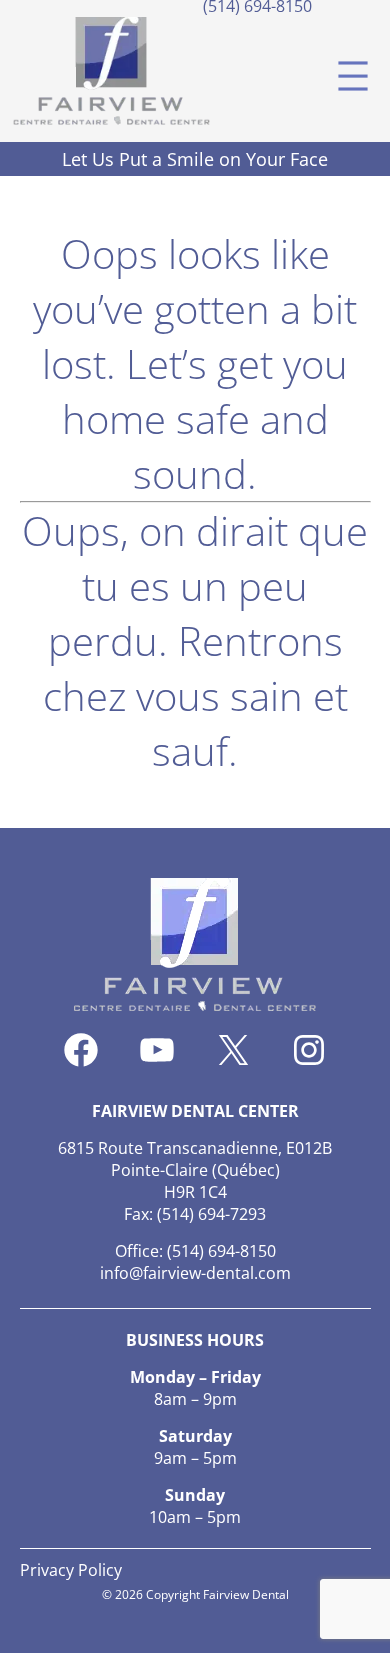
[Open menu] (353, 76)
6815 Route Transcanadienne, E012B (195, 1148)
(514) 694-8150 (221, 1251)
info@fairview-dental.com (195, 1273)
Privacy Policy (71, 1570)
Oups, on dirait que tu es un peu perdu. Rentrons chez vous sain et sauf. (195, 640)
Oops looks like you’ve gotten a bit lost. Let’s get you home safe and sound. (195, 363)
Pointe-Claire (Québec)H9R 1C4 (195, 1181)
